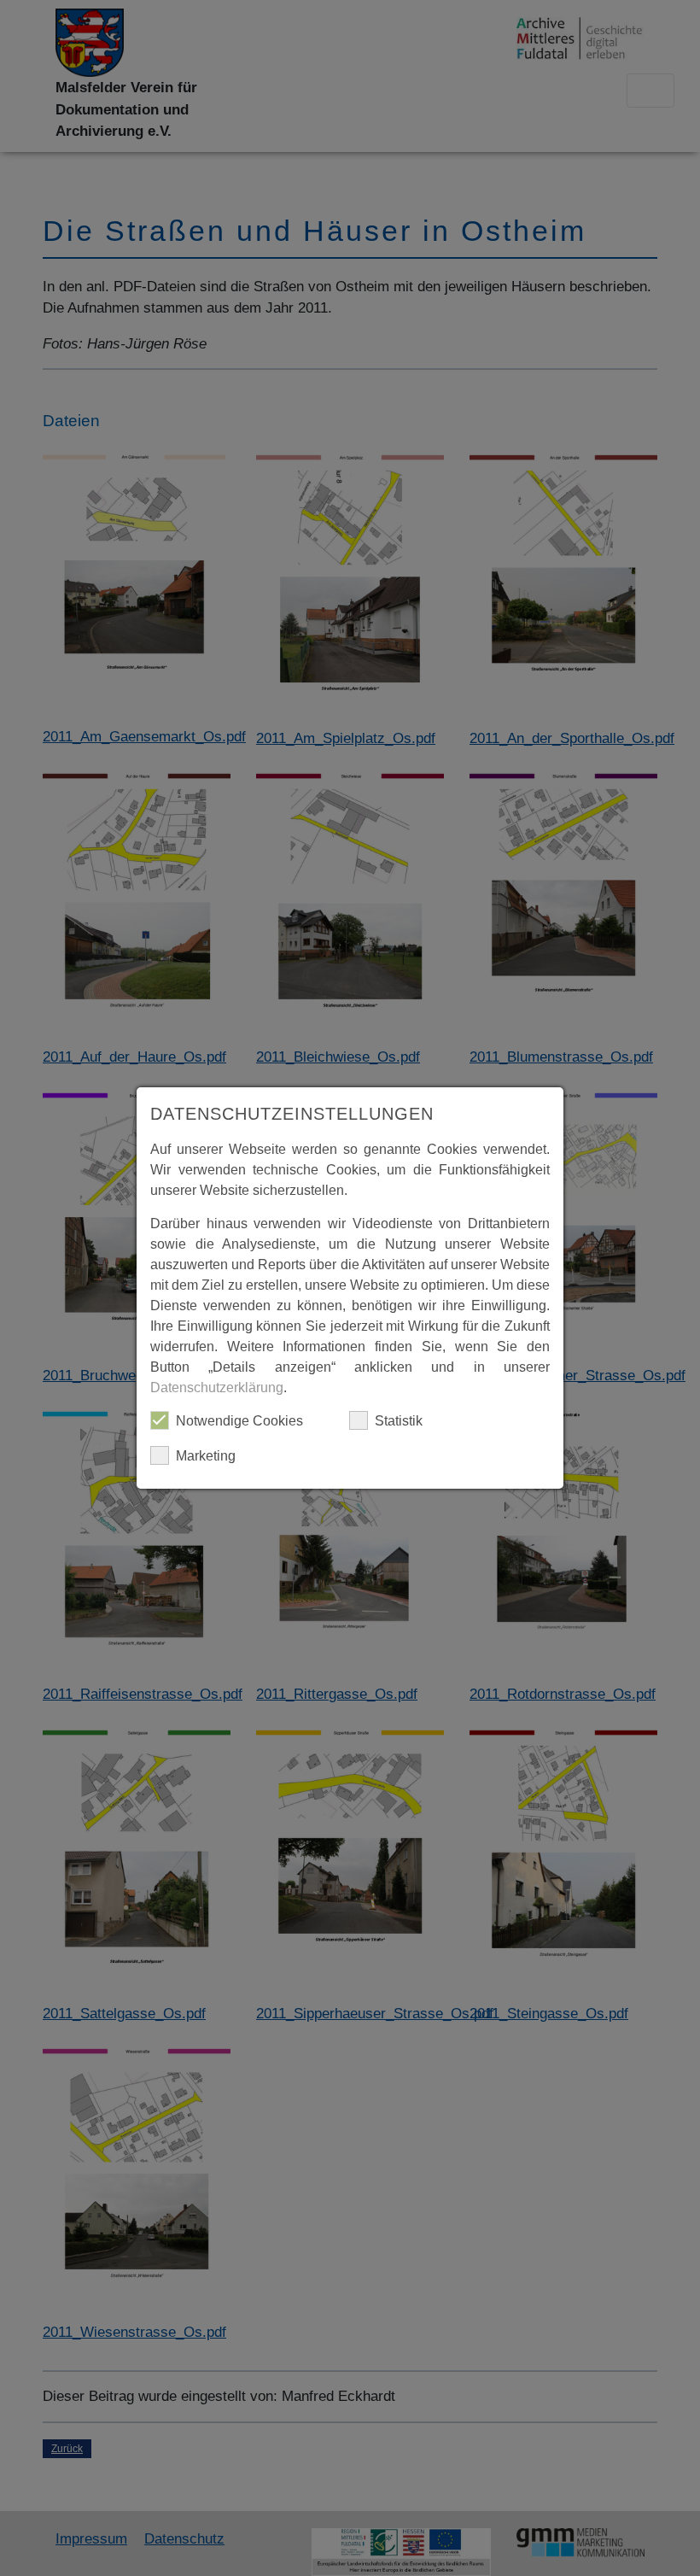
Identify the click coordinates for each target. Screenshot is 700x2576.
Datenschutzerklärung (217, 1388)
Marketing (206, 1456)
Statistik (399, 1421)
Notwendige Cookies (239, 1421)
